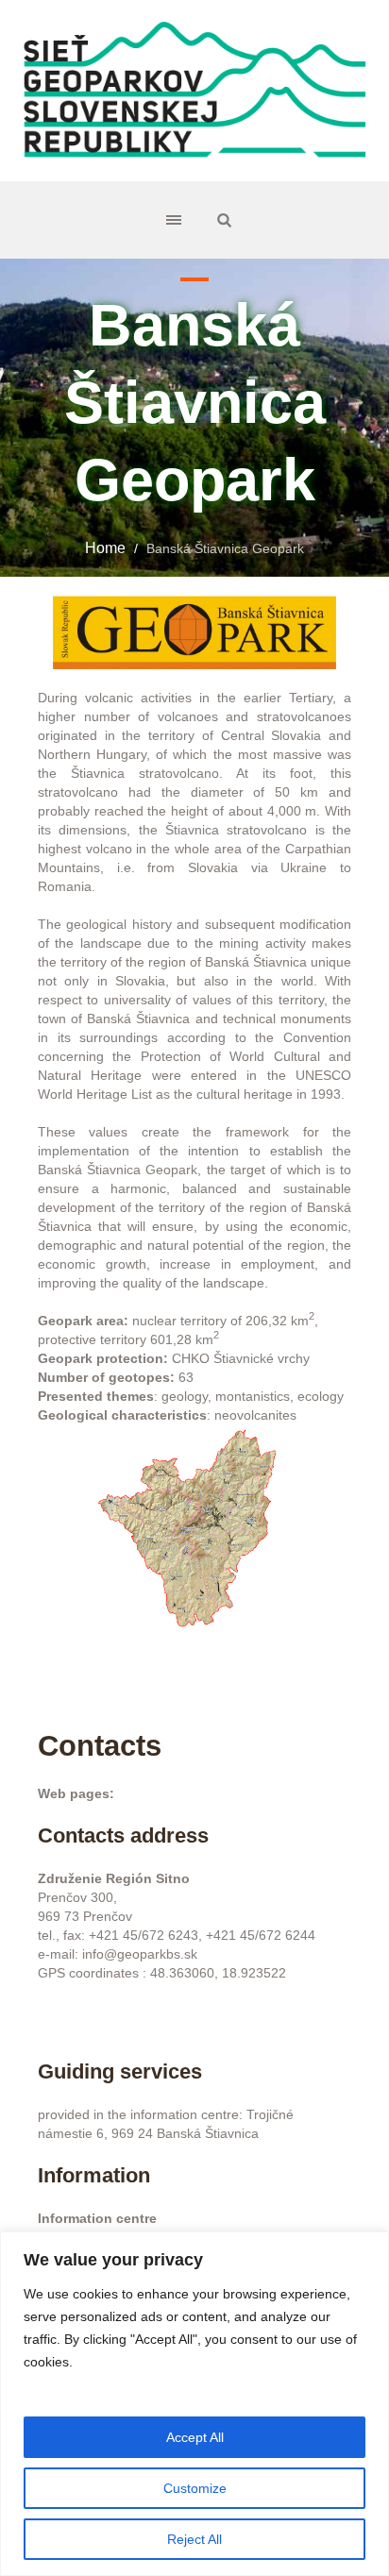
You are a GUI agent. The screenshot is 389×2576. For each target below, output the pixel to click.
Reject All (194, 2539)
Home (105, 548)
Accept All (195, 2437)
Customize (195, 2488)
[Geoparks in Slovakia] (194, 91)
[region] (194, 2404)
